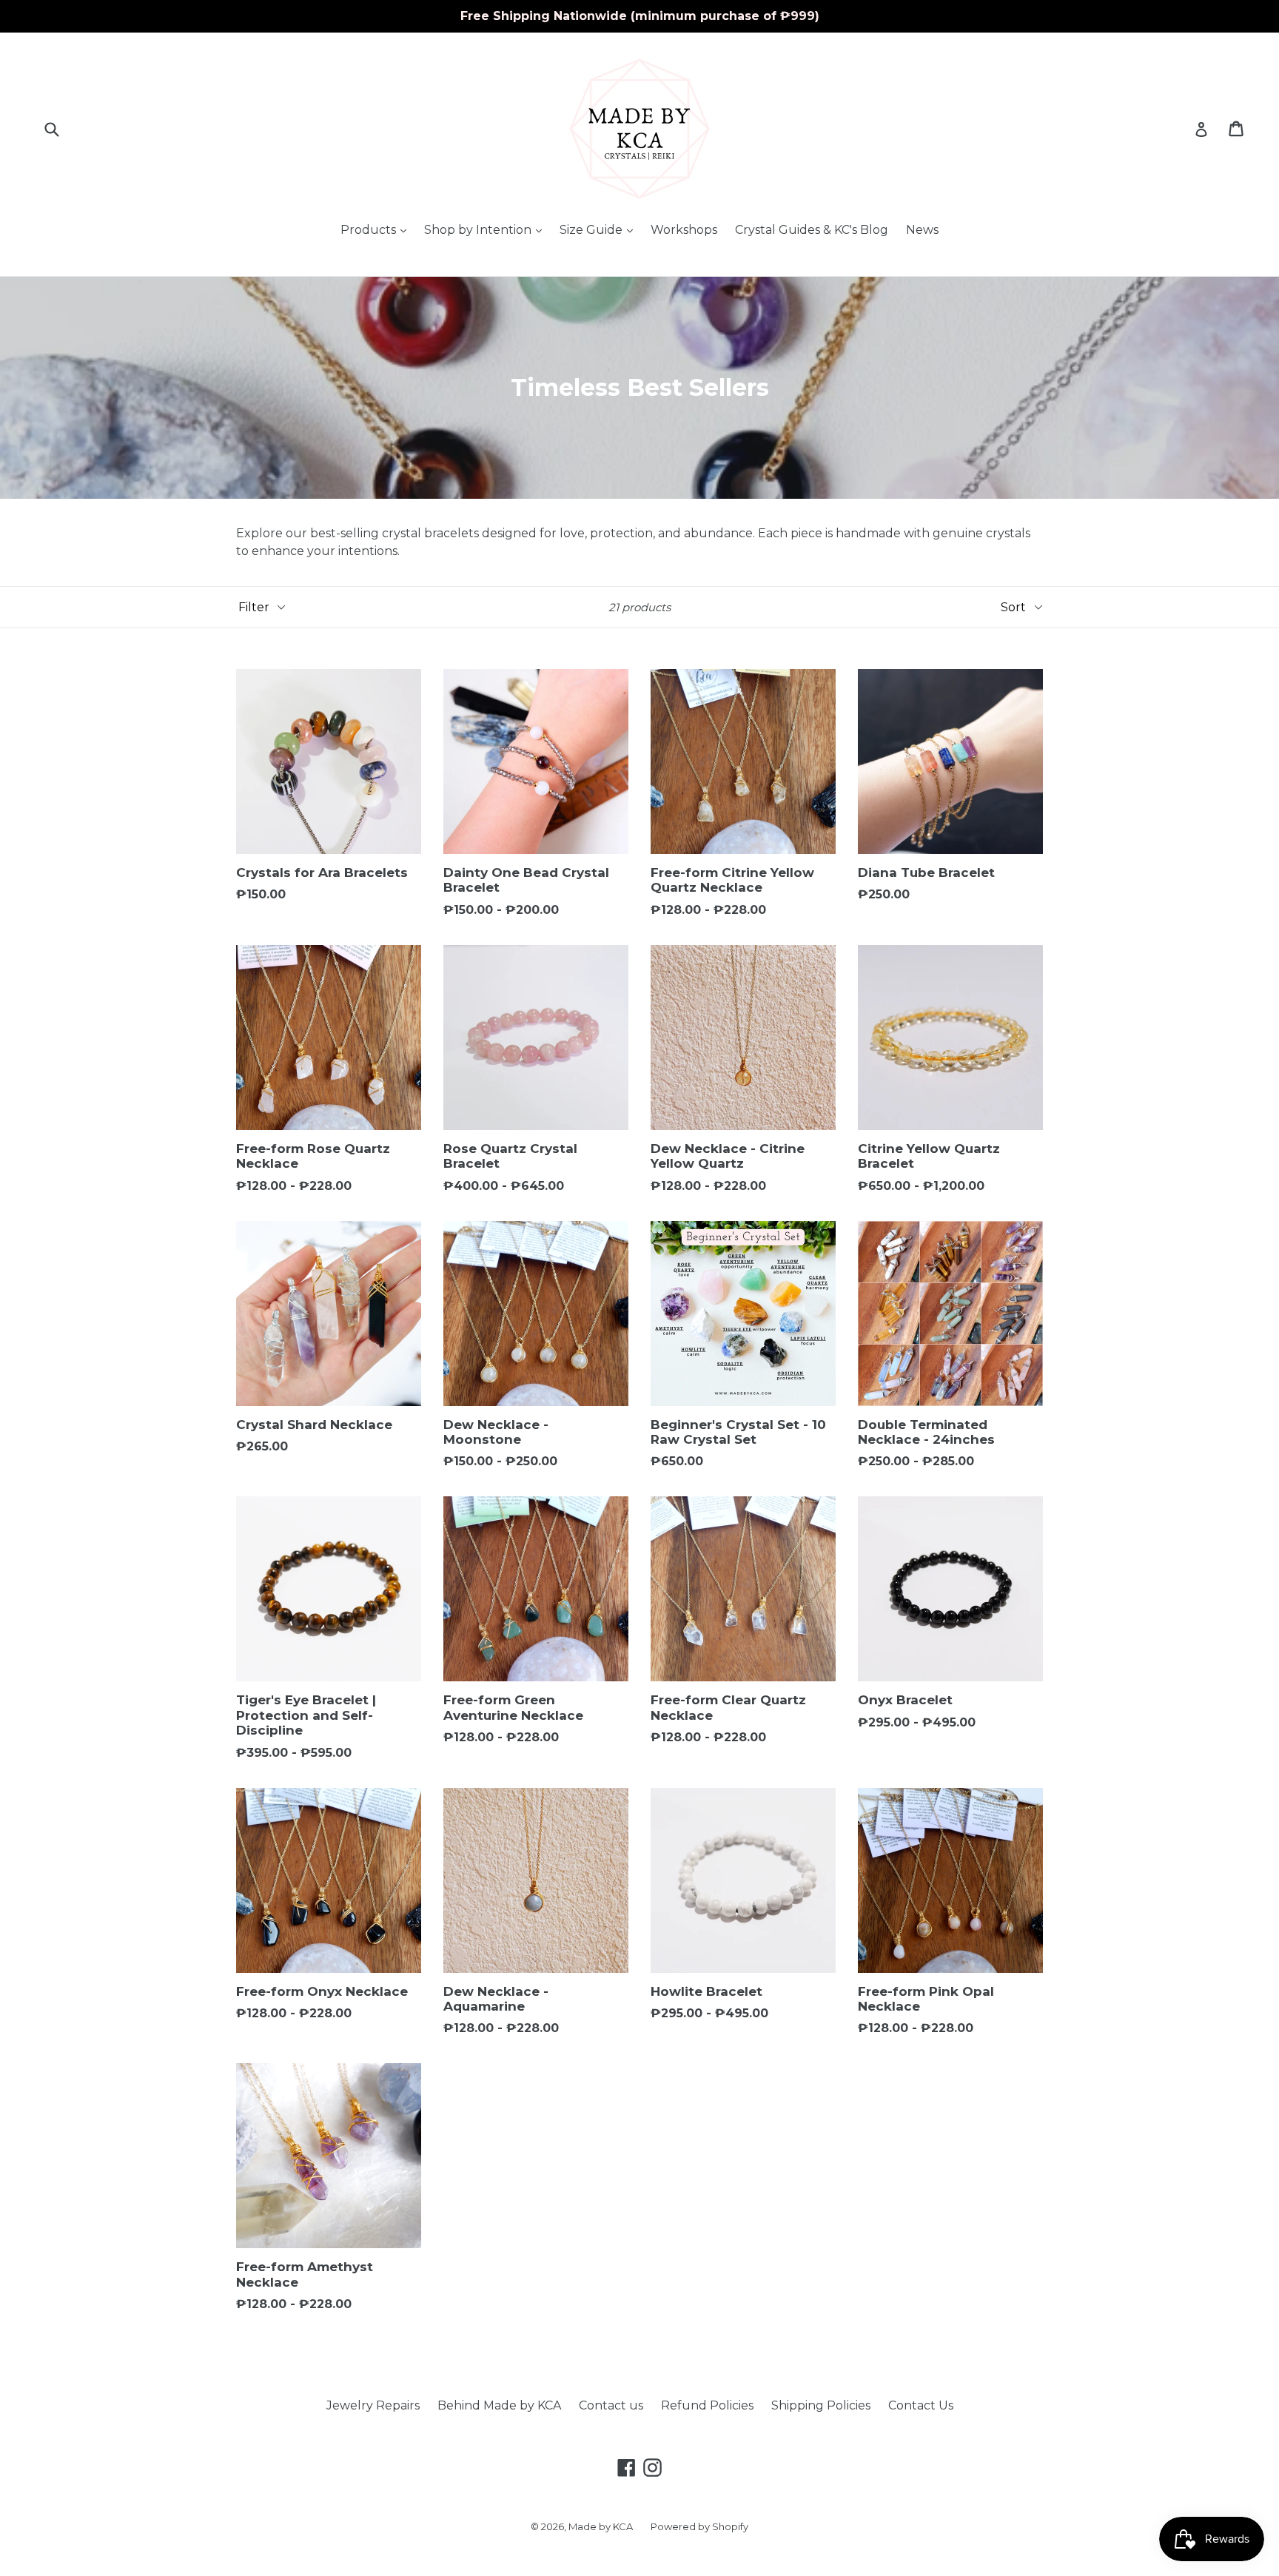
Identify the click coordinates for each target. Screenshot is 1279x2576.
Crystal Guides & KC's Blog (812, 230)
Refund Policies (707, 2405)
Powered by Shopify (699, 2526)
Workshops (684, 230)
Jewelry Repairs (373, 2405)
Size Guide (600, 229)
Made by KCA (601, 2526)
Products (377, 229)
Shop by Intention (487, 229)
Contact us (611, 2405)
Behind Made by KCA (499, 2405)
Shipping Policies (821, 2405)
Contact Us (921, 2405)
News (922, 230)
